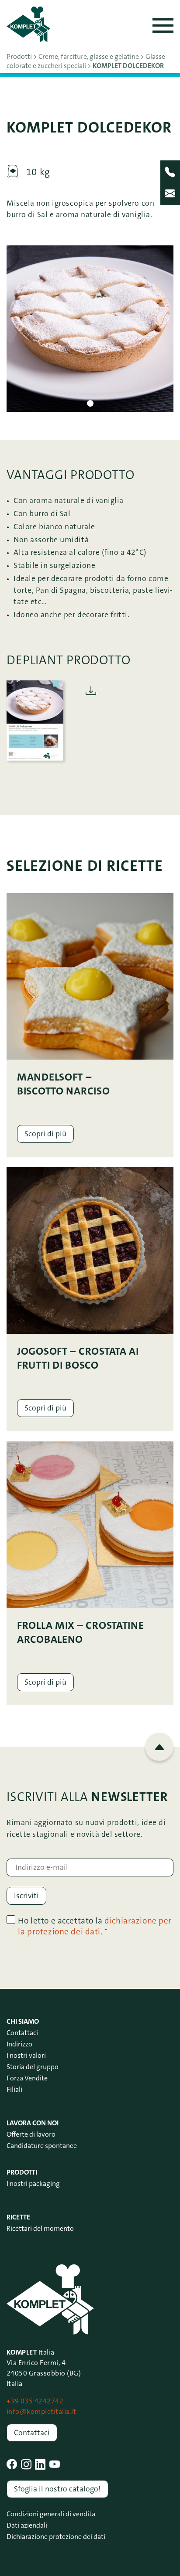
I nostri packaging (33, 2183)
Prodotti (22, 2172)
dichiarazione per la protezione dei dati (95, 1926)
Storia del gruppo (33, 2067)
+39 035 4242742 (35, 2401)
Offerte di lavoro (31, 2134)
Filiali (14, 2089)
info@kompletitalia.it (41, 2411)
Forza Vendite (27, 2078)
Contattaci (22, 2033)
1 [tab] (90, 403)
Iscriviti (26, 1896)
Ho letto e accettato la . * (95, 1926)
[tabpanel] (90, 329)
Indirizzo (19, 2044)
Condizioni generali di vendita (51, 2514)
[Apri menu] (163, 25)
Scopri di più (45, 1134)
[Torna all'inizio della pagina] (159, 1747)
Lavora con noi (33, 2123)
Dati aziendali (27, 2525)
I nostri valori (26, 2055)
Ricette (18, 2217)
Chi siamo (23, 2021)
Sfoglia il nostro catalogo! (57, 2489)
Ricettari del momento (40, 2228)
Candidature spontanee (42, 2146)
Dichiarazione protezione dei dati (56, 2537)
